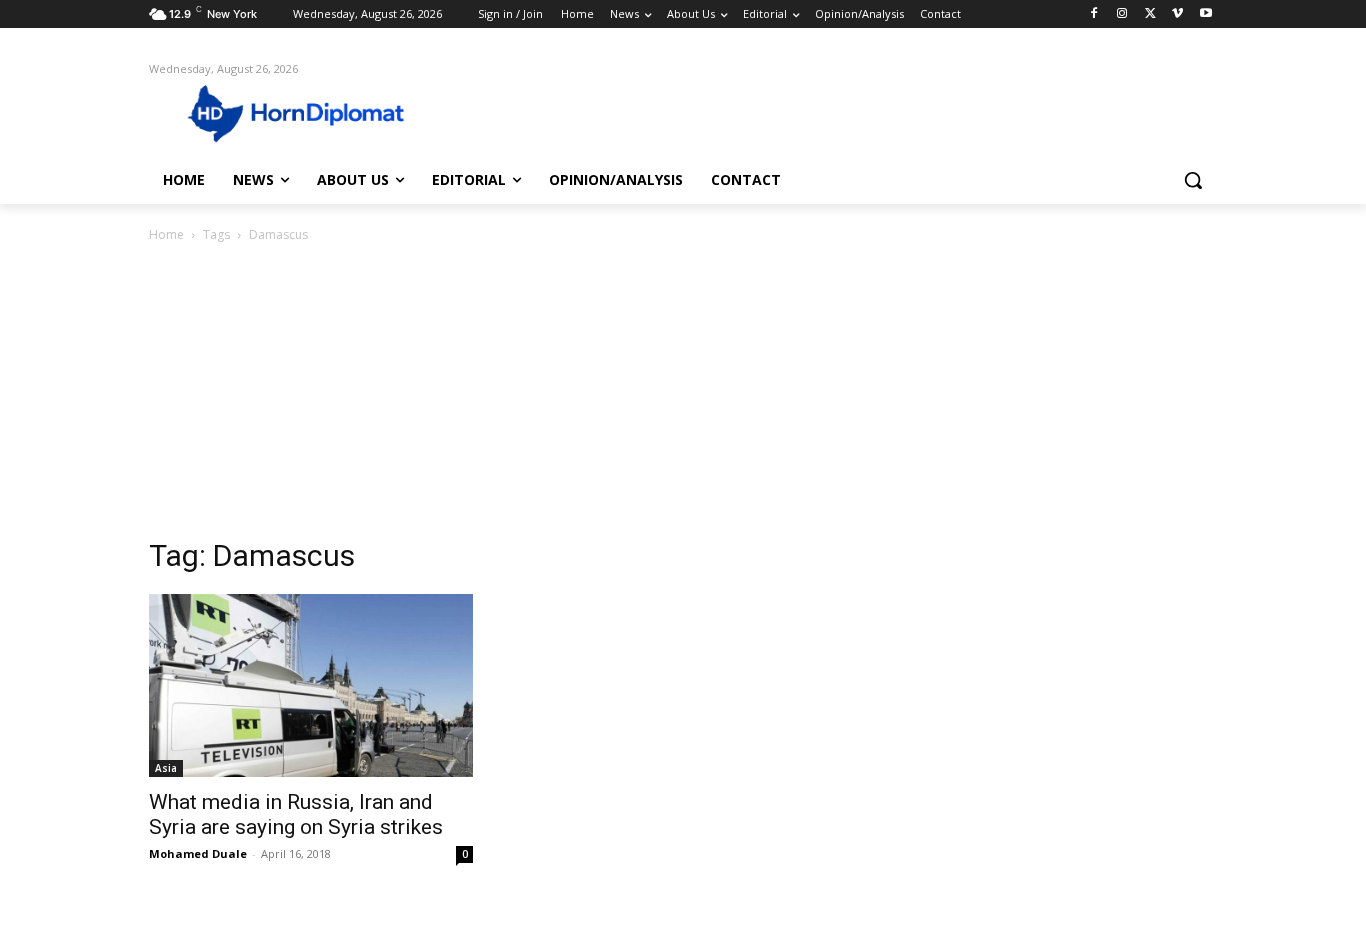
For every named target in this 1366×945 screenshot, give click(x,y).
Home (166, 234)
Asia (166, 768)
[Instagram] (1122, 14)
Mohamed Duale (198, 853)
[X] (1150, 14)
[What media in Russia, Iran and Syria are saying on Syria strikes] (311, 685)
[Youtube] (1205, 14)
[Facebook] (1094, 14)
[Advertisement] (683, 396)
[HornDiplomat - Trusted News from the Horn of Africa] (309, 112)
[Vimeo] (1177, 14)
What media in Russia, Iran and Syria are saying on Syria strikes (296, 814)
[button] (1193, 180)
